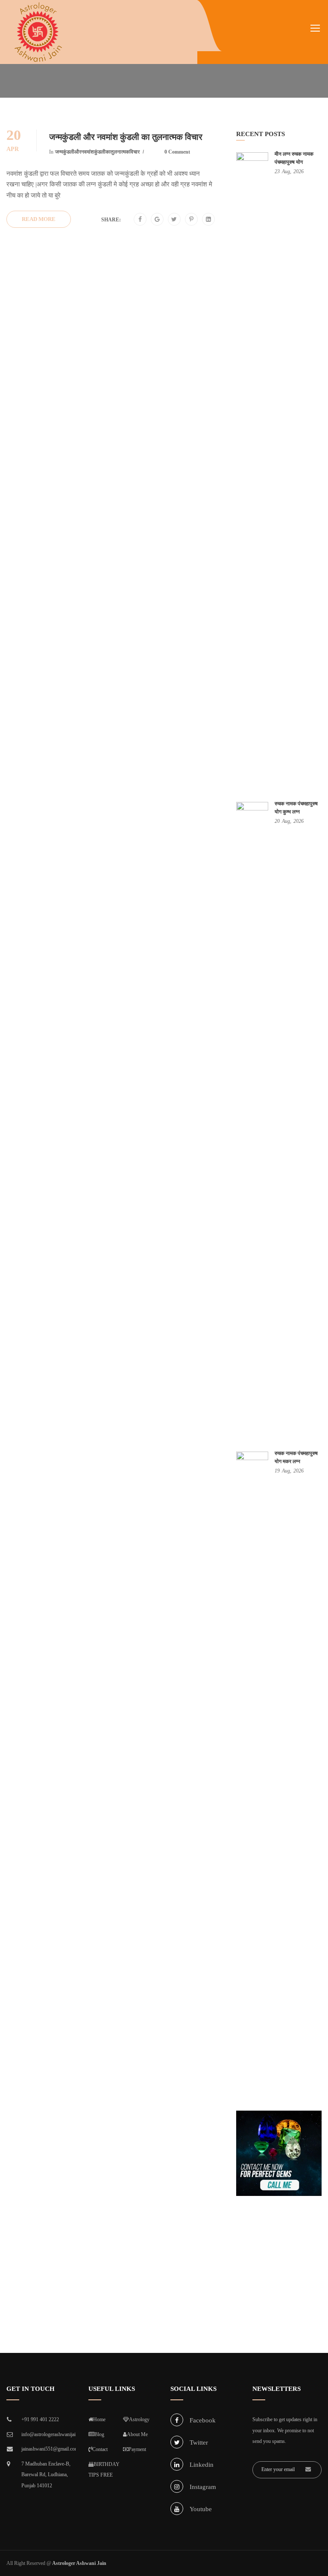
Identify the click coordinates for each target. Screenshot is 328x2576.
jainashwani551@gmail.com (48, 2449)
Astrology (139, 2419)
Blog (99, 2434)
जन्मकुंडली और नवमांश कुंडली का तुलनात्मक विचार (126, 137)
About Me (137, 2434)
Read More (39, 219)
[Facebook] (140, 220)
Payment (137, 2449)
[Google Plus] (157, 220)
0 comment (177, 152)
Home (99, 2419)
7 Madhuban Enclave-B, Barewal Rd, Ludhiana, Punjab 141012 (46, 2475)
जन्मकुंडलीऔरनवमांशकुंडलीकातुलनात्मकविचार (97, 152)
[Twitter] (174, 220)
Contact (100, 2449)
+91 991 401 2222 (40, 2419)
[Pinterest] (191, 220)
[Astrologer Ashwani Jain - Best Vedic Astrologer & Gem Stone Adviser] (38, 32)
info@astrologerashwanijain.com (48, 2434)
